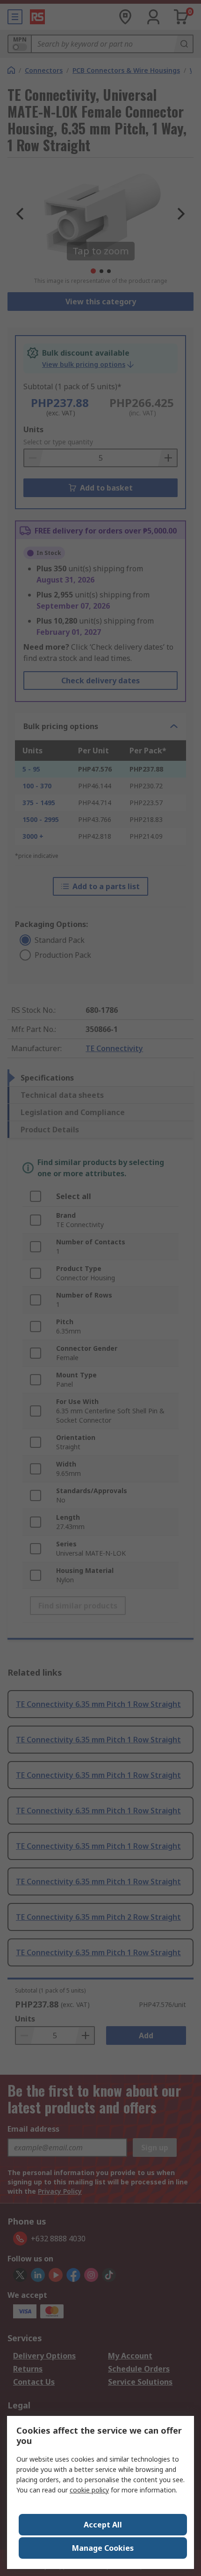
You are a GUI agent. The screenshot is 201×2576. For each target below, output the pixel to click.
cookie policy (89, 2490)
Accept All (103, 2525)
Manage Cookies (103, 2548)
